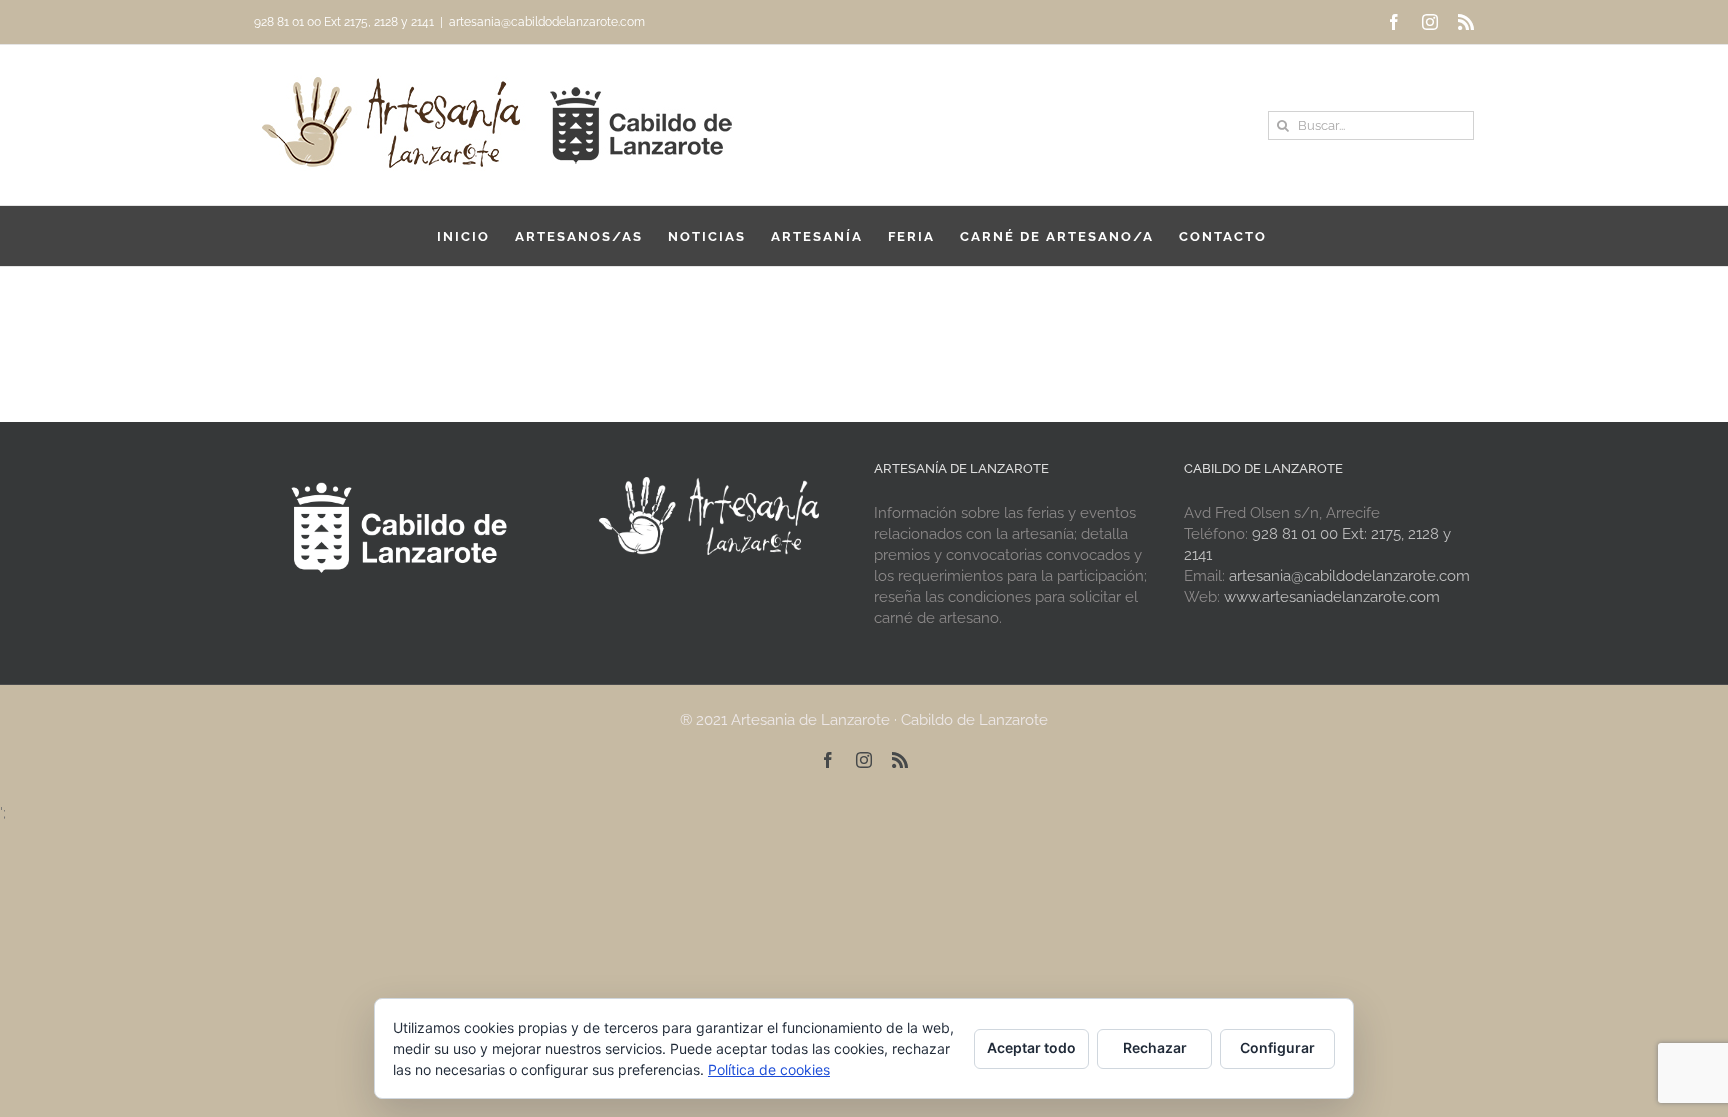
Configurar (1277, 1047)
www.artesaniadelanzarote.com (1332, 597)
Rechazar (1155, 1047)
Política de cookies (769, 1069)
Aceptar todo (1031, 1047)
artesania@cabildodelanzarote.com (547, 22)
